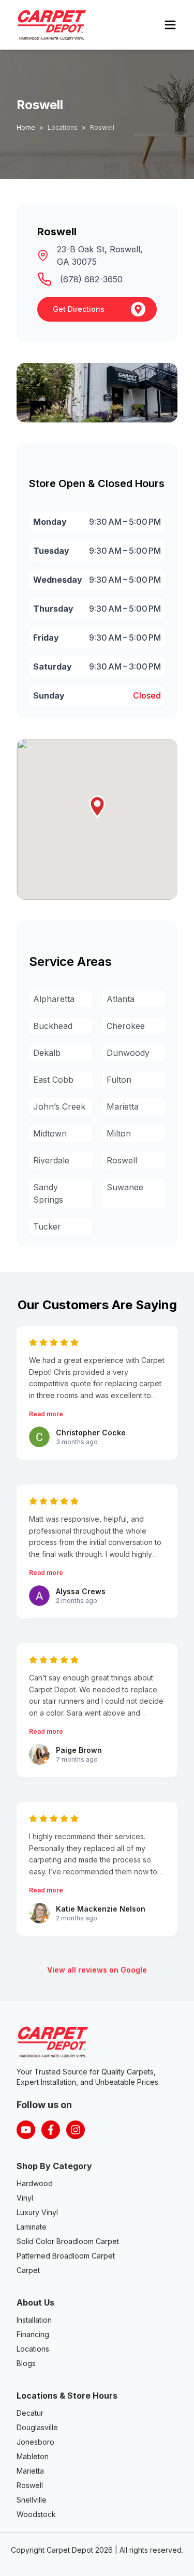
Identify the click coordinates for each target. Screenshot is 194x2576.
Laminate (32, 2227)
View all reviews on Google (97, 1970)
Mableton (33, 2456)
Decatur (30, 2413)
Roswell (30, 2485)
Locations (33, 2349)
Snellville (32, 2500)
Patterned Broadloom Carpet (66, 2256)
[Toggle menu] (170, 25)
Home (26, 127)
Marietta (30, 2471)
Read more (46, 1414)
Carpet (28, 2270)
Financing (33, 2334)
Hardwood (35, 2183)
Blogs (26, 2363)
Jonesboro (35, 2442)
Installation (34, 2320)
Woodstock (36, 2514)
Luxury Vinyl (37, 2212)
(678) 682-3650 (91, 279)
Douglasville (37, 2427)
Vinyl (25, 2198)
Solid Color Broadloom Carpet (68, 2241)
